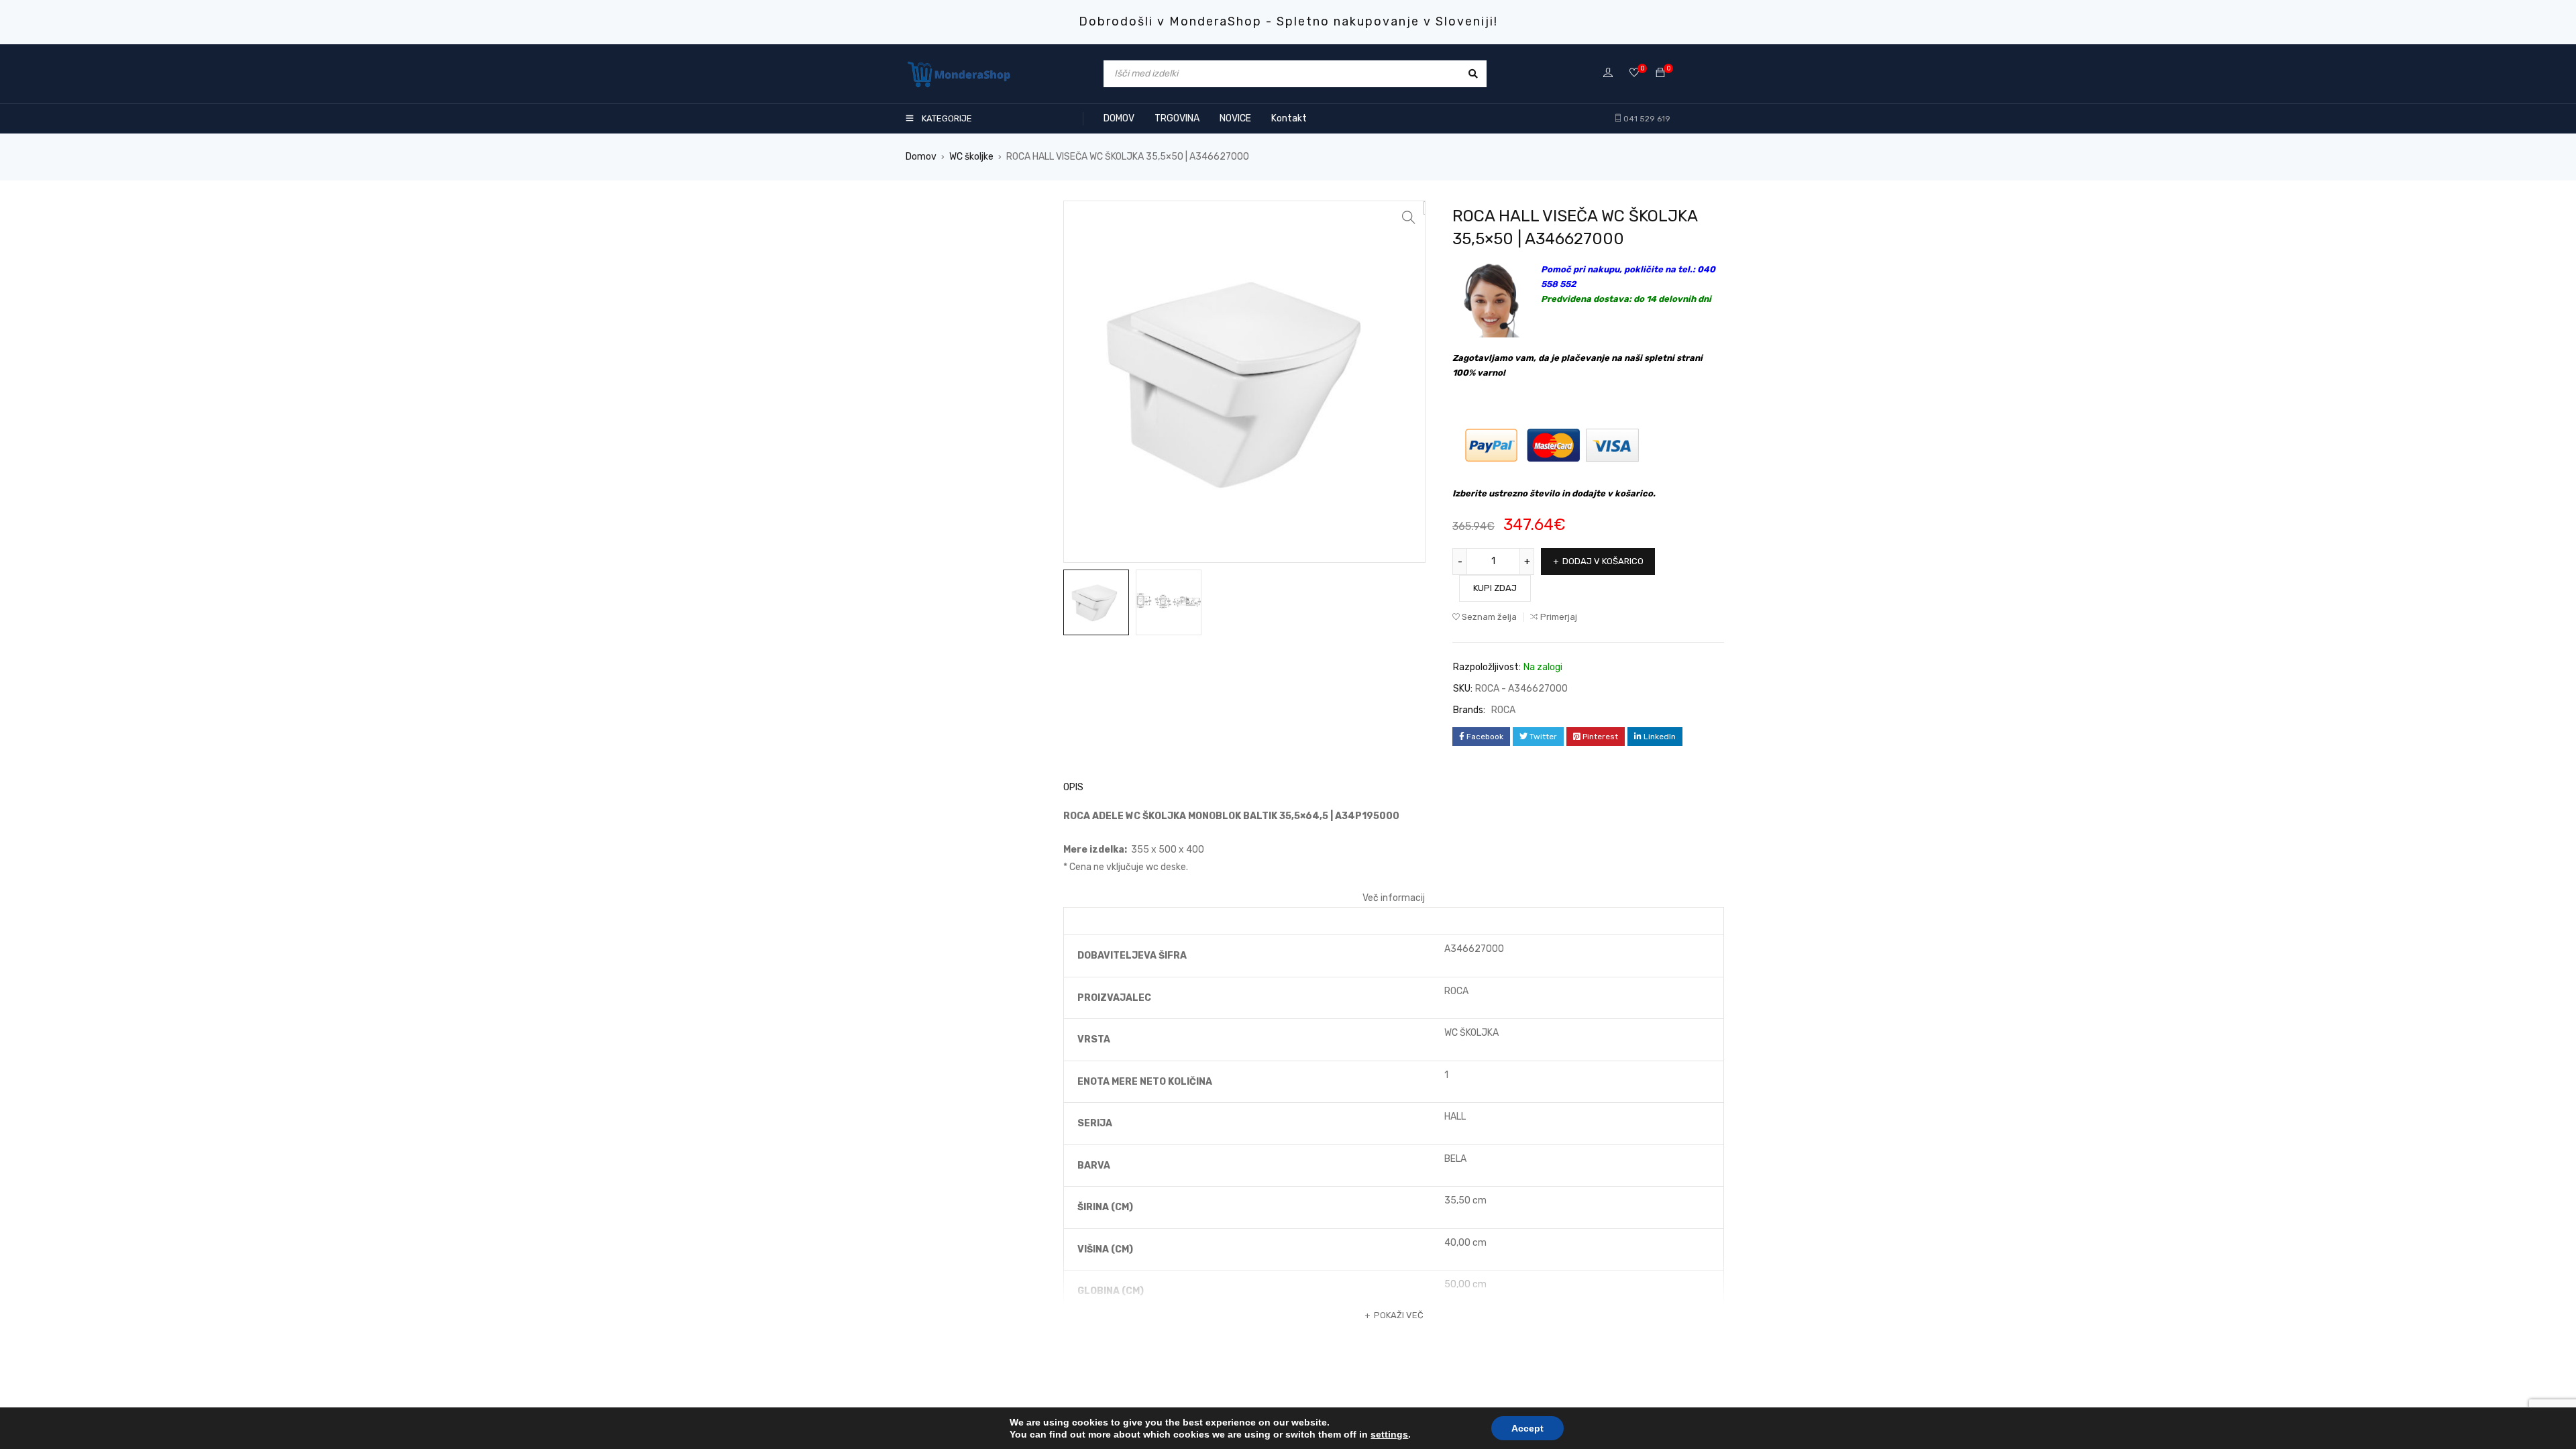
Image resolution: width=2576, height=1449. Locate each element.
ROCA (1503, 710)
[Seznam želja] (1634, 73)
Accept (1527, 1428)
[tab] (1066, 788)
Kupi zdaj (1495, 588)
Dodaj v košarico (1603, 561)
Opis (1073, 787)
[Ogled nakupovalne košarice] (1660, 73)
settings (1389, 1434)
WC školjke (971, 157)
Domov (921, 157)
